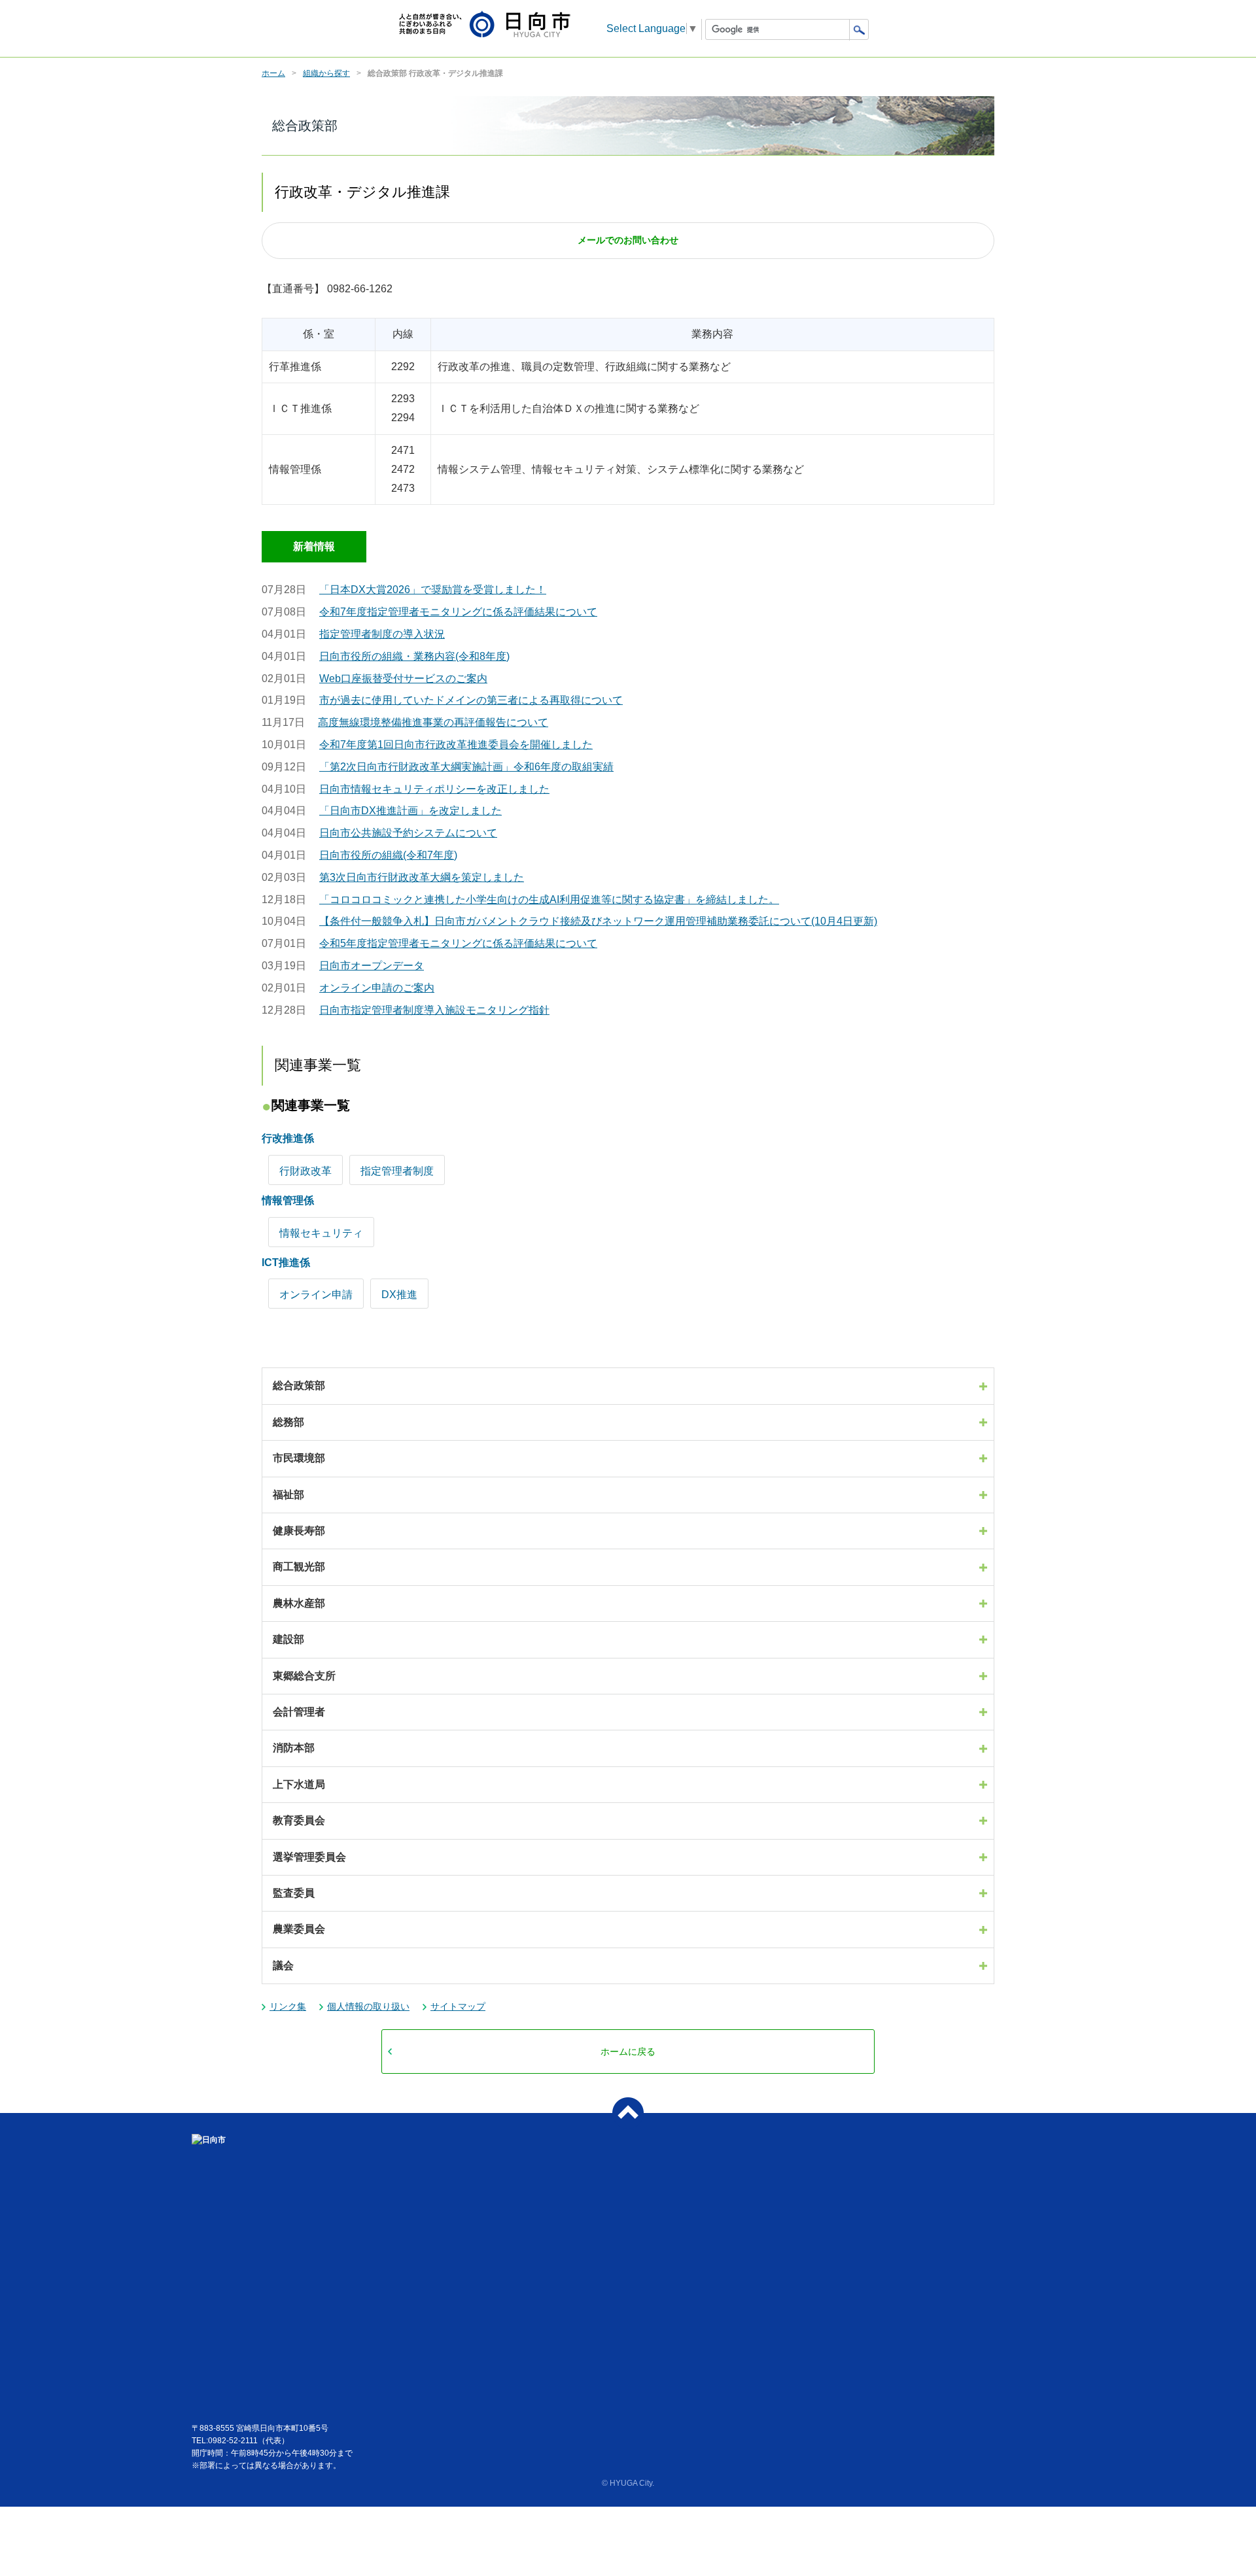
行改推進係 (288, 1138)
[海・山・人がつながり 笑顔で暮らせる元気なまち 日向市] (485, 25)
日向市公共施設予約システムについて (408, 833)
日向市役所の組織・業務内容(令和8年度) (414, 656)
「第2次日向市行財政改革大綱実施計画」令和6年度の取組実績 (466, 767)
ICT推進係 (286, 1262)
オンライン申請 (316, 1295)
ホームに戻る (628, 2052)
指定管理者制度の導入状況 (382, 634)
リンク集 (288, 2006)
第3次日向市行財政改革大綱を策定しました (422, 877)
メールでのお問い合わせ (628, 240)
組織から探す (326, 73)
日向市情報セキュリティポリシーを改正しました (434, 789)
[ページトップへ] (628, 2113)
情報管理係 (288, 1200)
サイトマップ (458, 2006)
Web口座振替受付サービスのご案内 (403, 678)
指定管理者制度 (397, 1171)
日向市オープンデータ (372, 966)
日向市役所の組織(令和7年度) (388, 855)
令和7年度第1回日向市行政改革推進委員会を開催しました (456, 745)
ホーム (273, 73)
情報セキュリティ (321, 1233)
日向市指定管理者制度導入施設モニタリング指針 (434, 1010)
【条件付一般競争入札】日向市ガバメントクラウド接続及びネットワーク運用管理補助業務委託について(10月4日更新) (598, 921)
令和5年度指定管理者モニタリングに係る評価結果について (458, 943)
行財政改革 (305, 1171)
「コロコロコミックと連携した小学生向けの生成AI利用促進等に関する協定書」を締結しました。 (549, 900)
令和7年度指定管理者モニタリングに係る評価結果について (458, 612)
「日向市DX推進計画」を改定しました (410, 811)
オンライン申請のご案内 (377, 988)
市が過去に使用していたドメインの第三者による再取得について (471, 700)
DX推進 (399, 1295)
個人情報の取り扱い (368, 2006)
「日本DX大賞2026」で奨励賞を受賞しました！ (433, 590)
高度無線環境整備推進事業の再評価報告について (433, 722)
